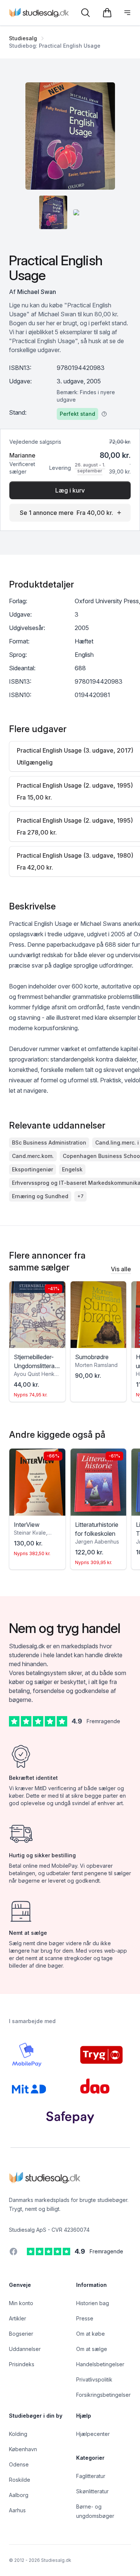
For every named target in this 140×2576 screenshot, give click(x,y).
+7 (80, 1196)
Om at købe (91, 2334)
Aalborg (19, 2495)
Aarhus (17, 2510)
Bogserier (21, 2334)
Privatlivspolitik (94, 2379)
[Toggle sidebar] (127, 13)
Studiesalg (23, 38)
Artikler (18, 2318)
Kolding (18, 2434)
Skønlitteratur (92, 2491)
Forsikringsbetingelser (103, 2395)
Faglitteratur (91, 2476)
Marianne (22, 455)
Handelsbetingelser (100, 2364)
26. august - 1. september (90, 468)
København (23, 2449)
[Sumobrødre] (99, 1315)
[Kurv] (107, 13)
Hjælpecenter (93, 2434)
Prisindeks (22, 2364)
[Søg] (85, 13)
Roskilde (20, 2480)
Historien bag (93, 2303)
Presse (85, 2318)
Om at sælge (92, 2349)
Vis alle (121, 1269)
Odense (19, 2464)
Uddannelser (25, 2349)
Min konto (21, 2303)
